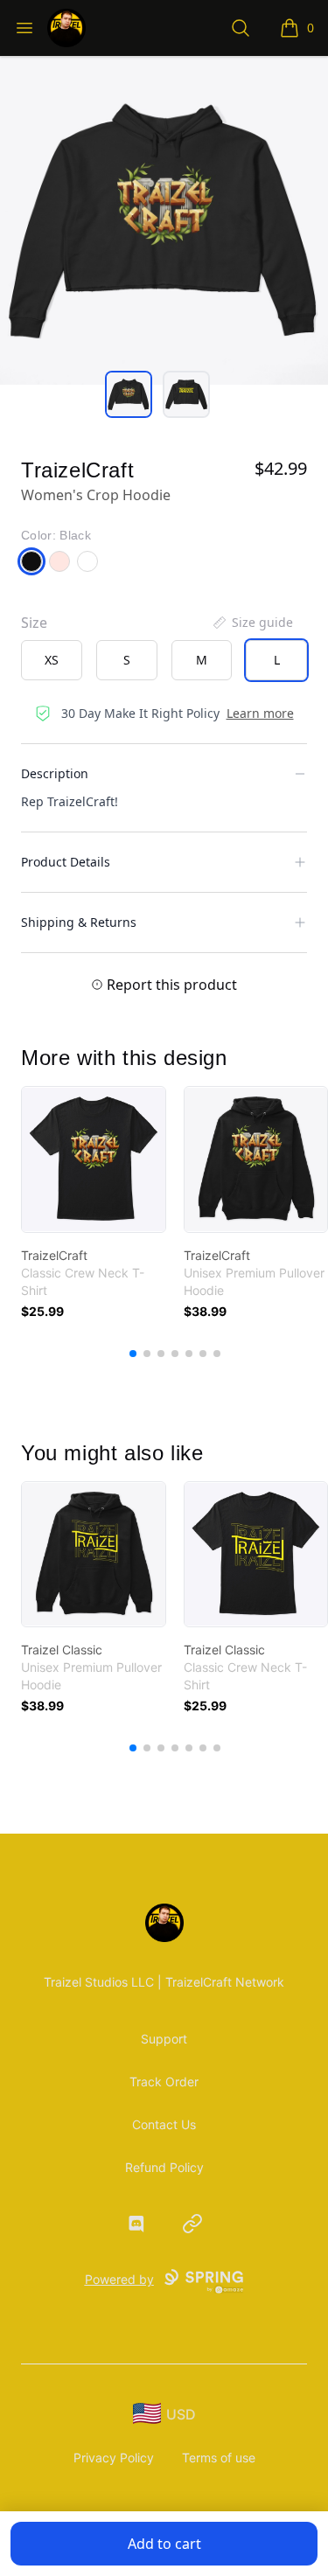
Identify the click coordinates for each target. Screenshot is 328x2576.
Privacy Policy (114, 2458)
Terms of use (219, 2458)
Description (55, 773)
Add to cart (164, 2544)
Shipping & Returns (79, 922)
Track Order (164, 2082)
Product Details (66, 862)
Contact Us (164, 2124)
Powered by (119, 2279)
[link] (94, 1159)
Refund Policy (164, 2167)
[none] (252, 623)
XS (52, 660)
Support (164, 2039)
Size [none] (34, 623)
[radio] (52, 660)
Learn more (260, 713)
